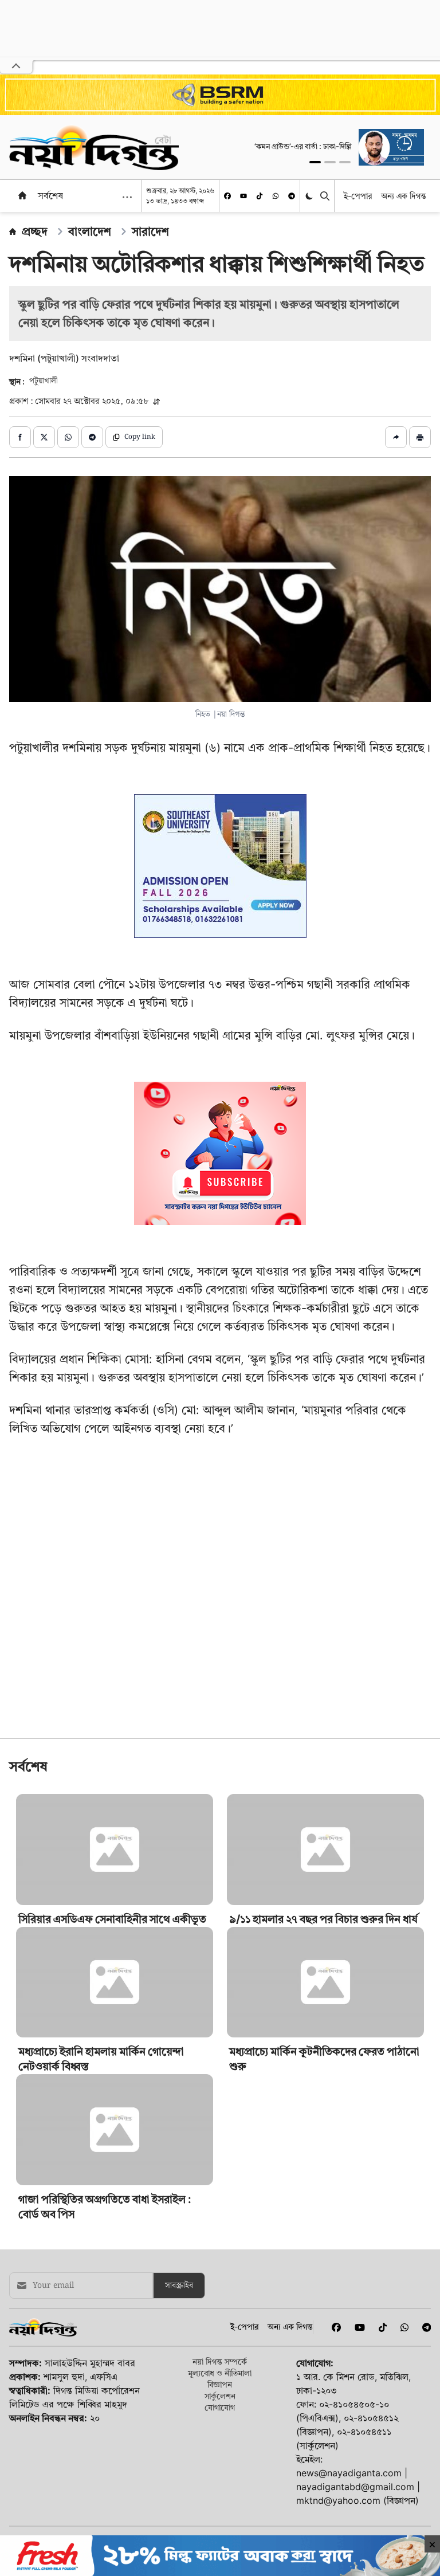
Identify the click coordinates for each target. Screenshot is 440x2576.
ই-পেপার (358, 196)
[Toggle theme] (310, 196)
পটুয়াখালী (44, 381)
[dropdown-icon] (127, 197)
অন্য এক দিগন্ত (404, 196)
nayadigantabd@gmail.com (355, 2487)
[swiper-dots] (315, 162)
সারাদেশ (150, 231)
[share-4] (92, 437)
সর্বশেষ (50, 195)
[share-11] (396, 437)
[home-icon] (22, 195)
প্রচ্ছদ (35, 231)
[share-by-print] (420, 437)
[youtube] (243, 196)
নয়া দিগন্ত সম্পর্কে (220, 2361)
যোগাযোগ (220, 2407)
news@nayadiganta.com (349, 2473)
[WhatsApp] (276, 196)
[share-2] (44, 437)
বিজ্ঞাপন (220, 2384)
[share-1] (20, 437)
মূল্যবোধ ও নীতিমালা (220, 2373)
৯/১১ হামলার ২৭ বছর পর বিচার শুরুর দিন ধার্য (323, 1919)
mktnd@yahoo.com (338, 2500)
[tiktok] (260, 196)
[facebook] (227, 196)
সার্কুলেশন (220, 2396)
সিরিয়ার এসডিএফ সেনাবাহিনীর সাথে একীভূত (112, 1919)
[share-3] (68, 437)
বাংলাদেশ (90, 231)
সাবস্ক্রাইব (179, 2286)
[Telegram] (292, 196)
